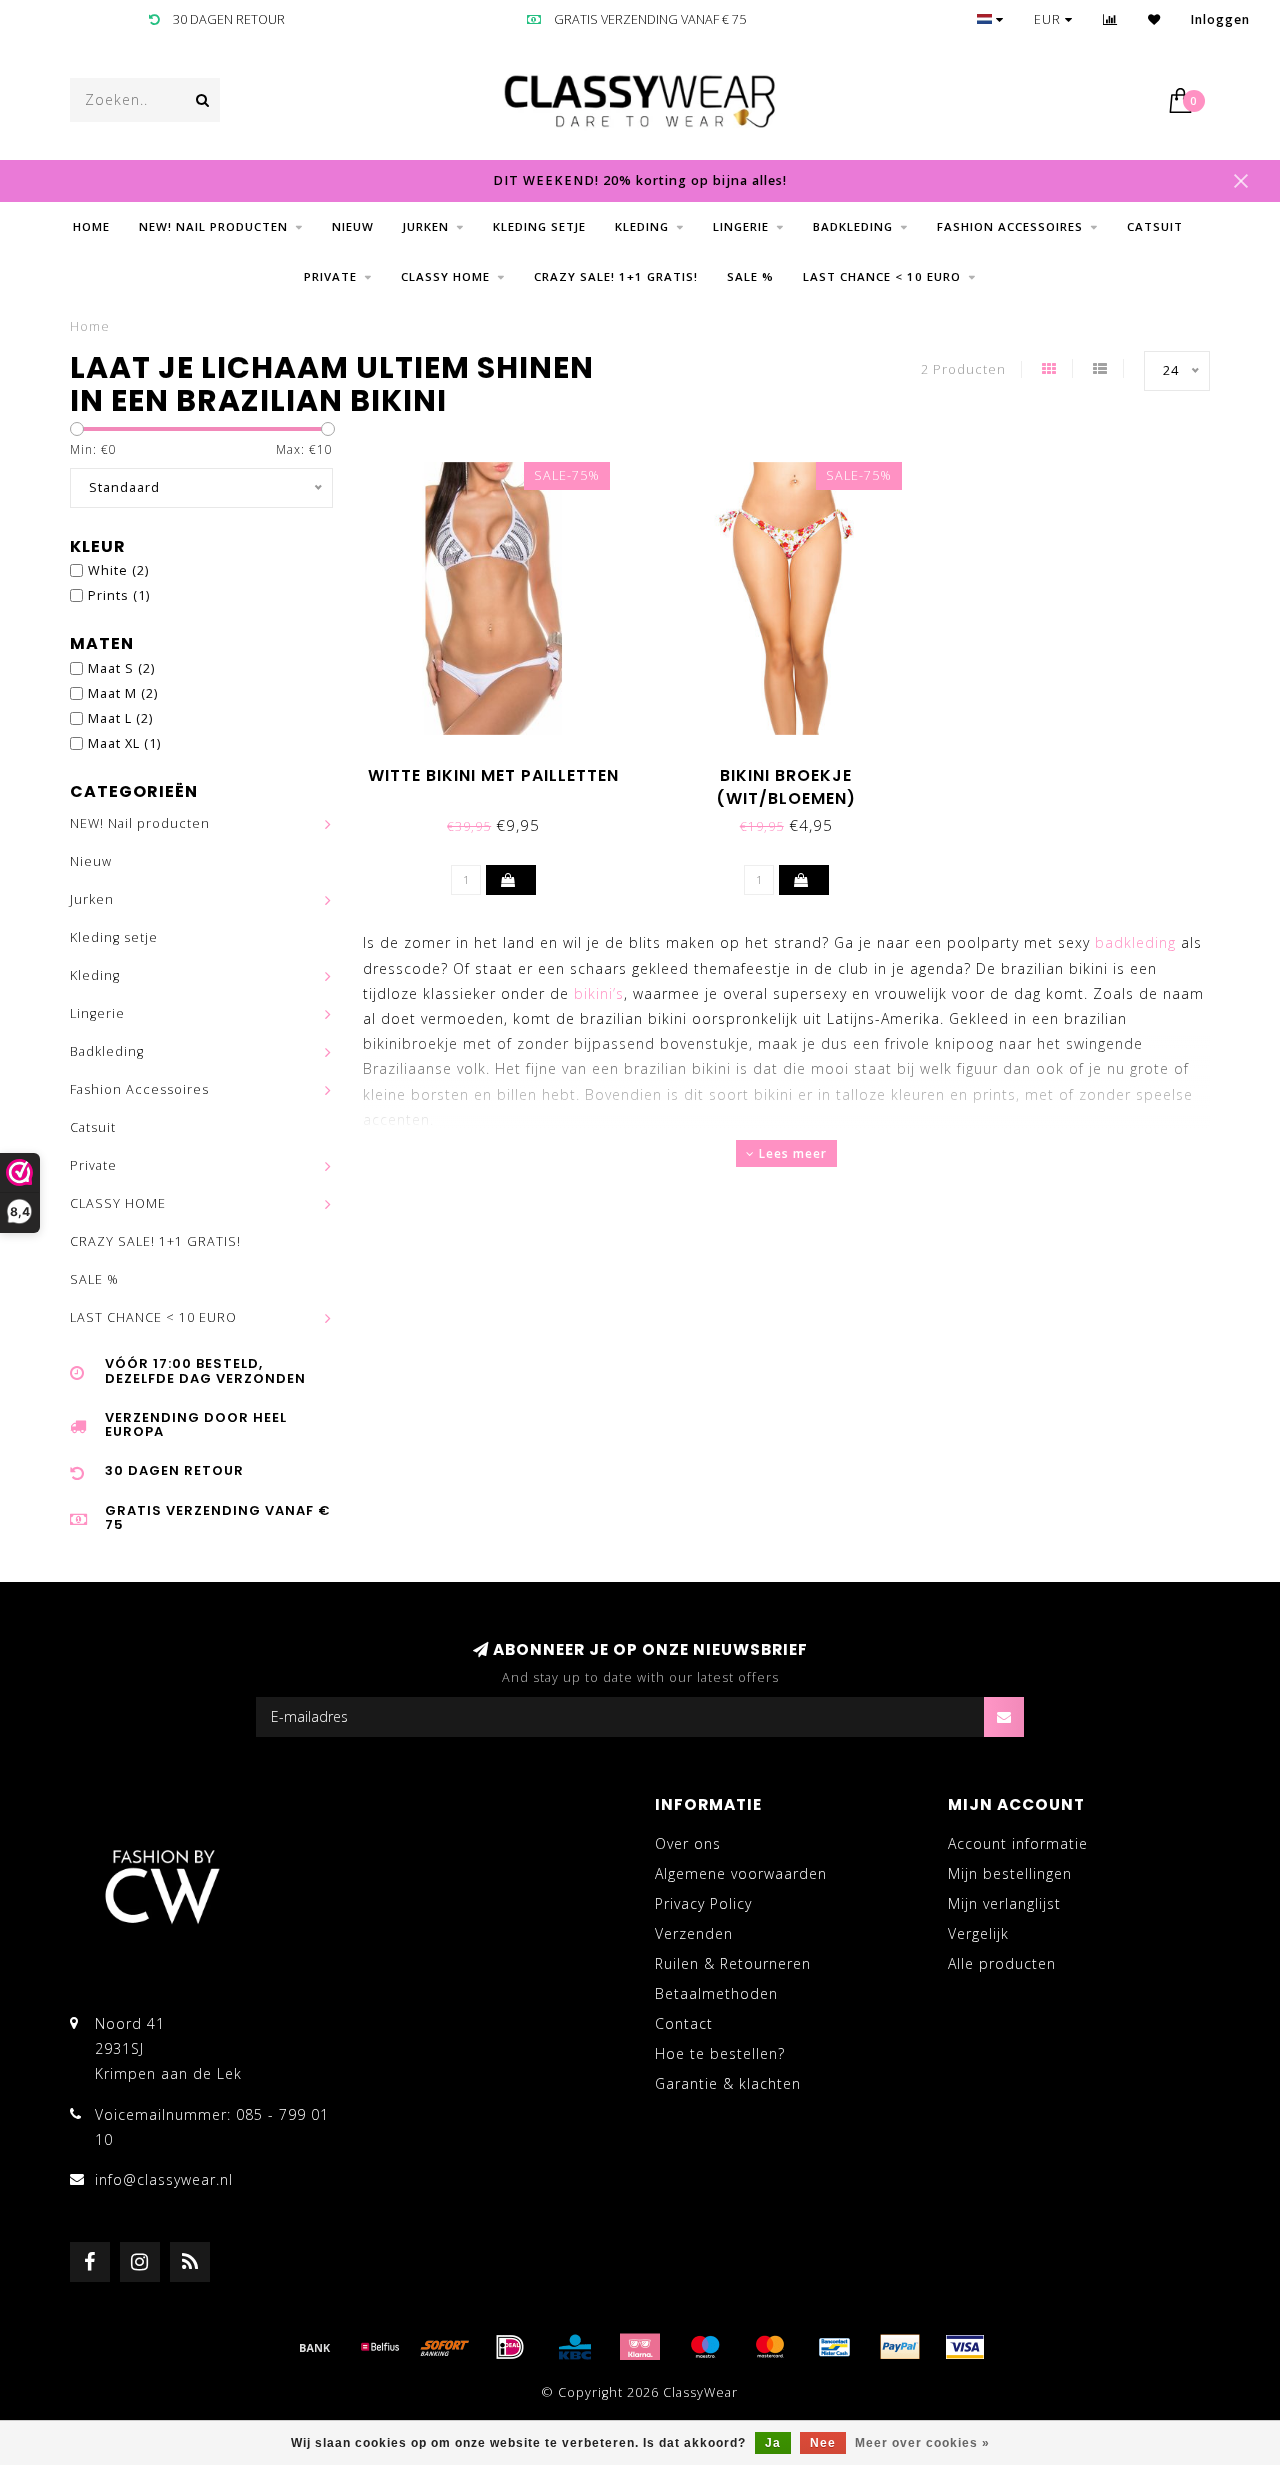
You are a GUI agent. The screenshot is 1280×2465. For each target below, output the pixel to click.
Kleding (642, 226)
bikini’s (599, 993)
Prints (119, 595)
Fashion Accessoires (1010, 226)
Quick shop (503, 768)
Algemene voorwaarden (741, 1873)
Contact (684, 2023)
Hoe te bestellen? (720, 2053)
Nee (823, 2443)
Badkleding (853, 226)
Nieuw (353, 226)
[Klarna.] (640, 2347)
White (118, 570)
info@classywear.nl (164, 2179)
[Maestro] (705, 2347)
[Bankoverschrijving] (315, 2347)
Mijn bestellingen (1010, 1873)
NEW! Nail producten (213, 226)
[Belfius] (380, 2347)
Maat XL (124, 743)
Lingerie (741, 226)
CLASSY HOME (445, 276)
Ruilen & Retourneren (733, 1963)
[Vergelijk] (1110, 19)
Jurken (426, 226)
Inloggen (1220, 19)
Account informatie (1018, 1843)
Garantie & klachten (728, 2083)
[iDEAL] (510, 2347)
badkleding (1135, 942)
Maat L (120, 718)
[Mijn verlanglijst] (1154, 19)
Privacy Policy (703, 1903)
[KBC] (575, 2347)
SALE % (750, 276)
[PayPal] (900, 2347)
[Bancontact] (835, 2347)
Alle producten (1002, 1963)
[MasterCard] (770, 2347)
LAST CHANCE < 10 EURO (882, 276)
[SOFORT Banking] (445, 2347)
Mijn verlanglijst (1004, 1903)
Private (330, 276)
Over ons (688, 1843)
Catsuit (1155, 226)
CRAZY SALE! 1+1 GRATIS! (616, 276)
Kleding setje (539, 226)
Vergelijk (978, 1933)
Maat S (121, 668)
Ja (773, 2443)
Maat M (123, 693)
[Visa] (965, 2347)
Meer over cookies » (922, 2443)
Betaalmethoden (716, 1993)
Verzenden (694, 1933)
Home (91, 226)
